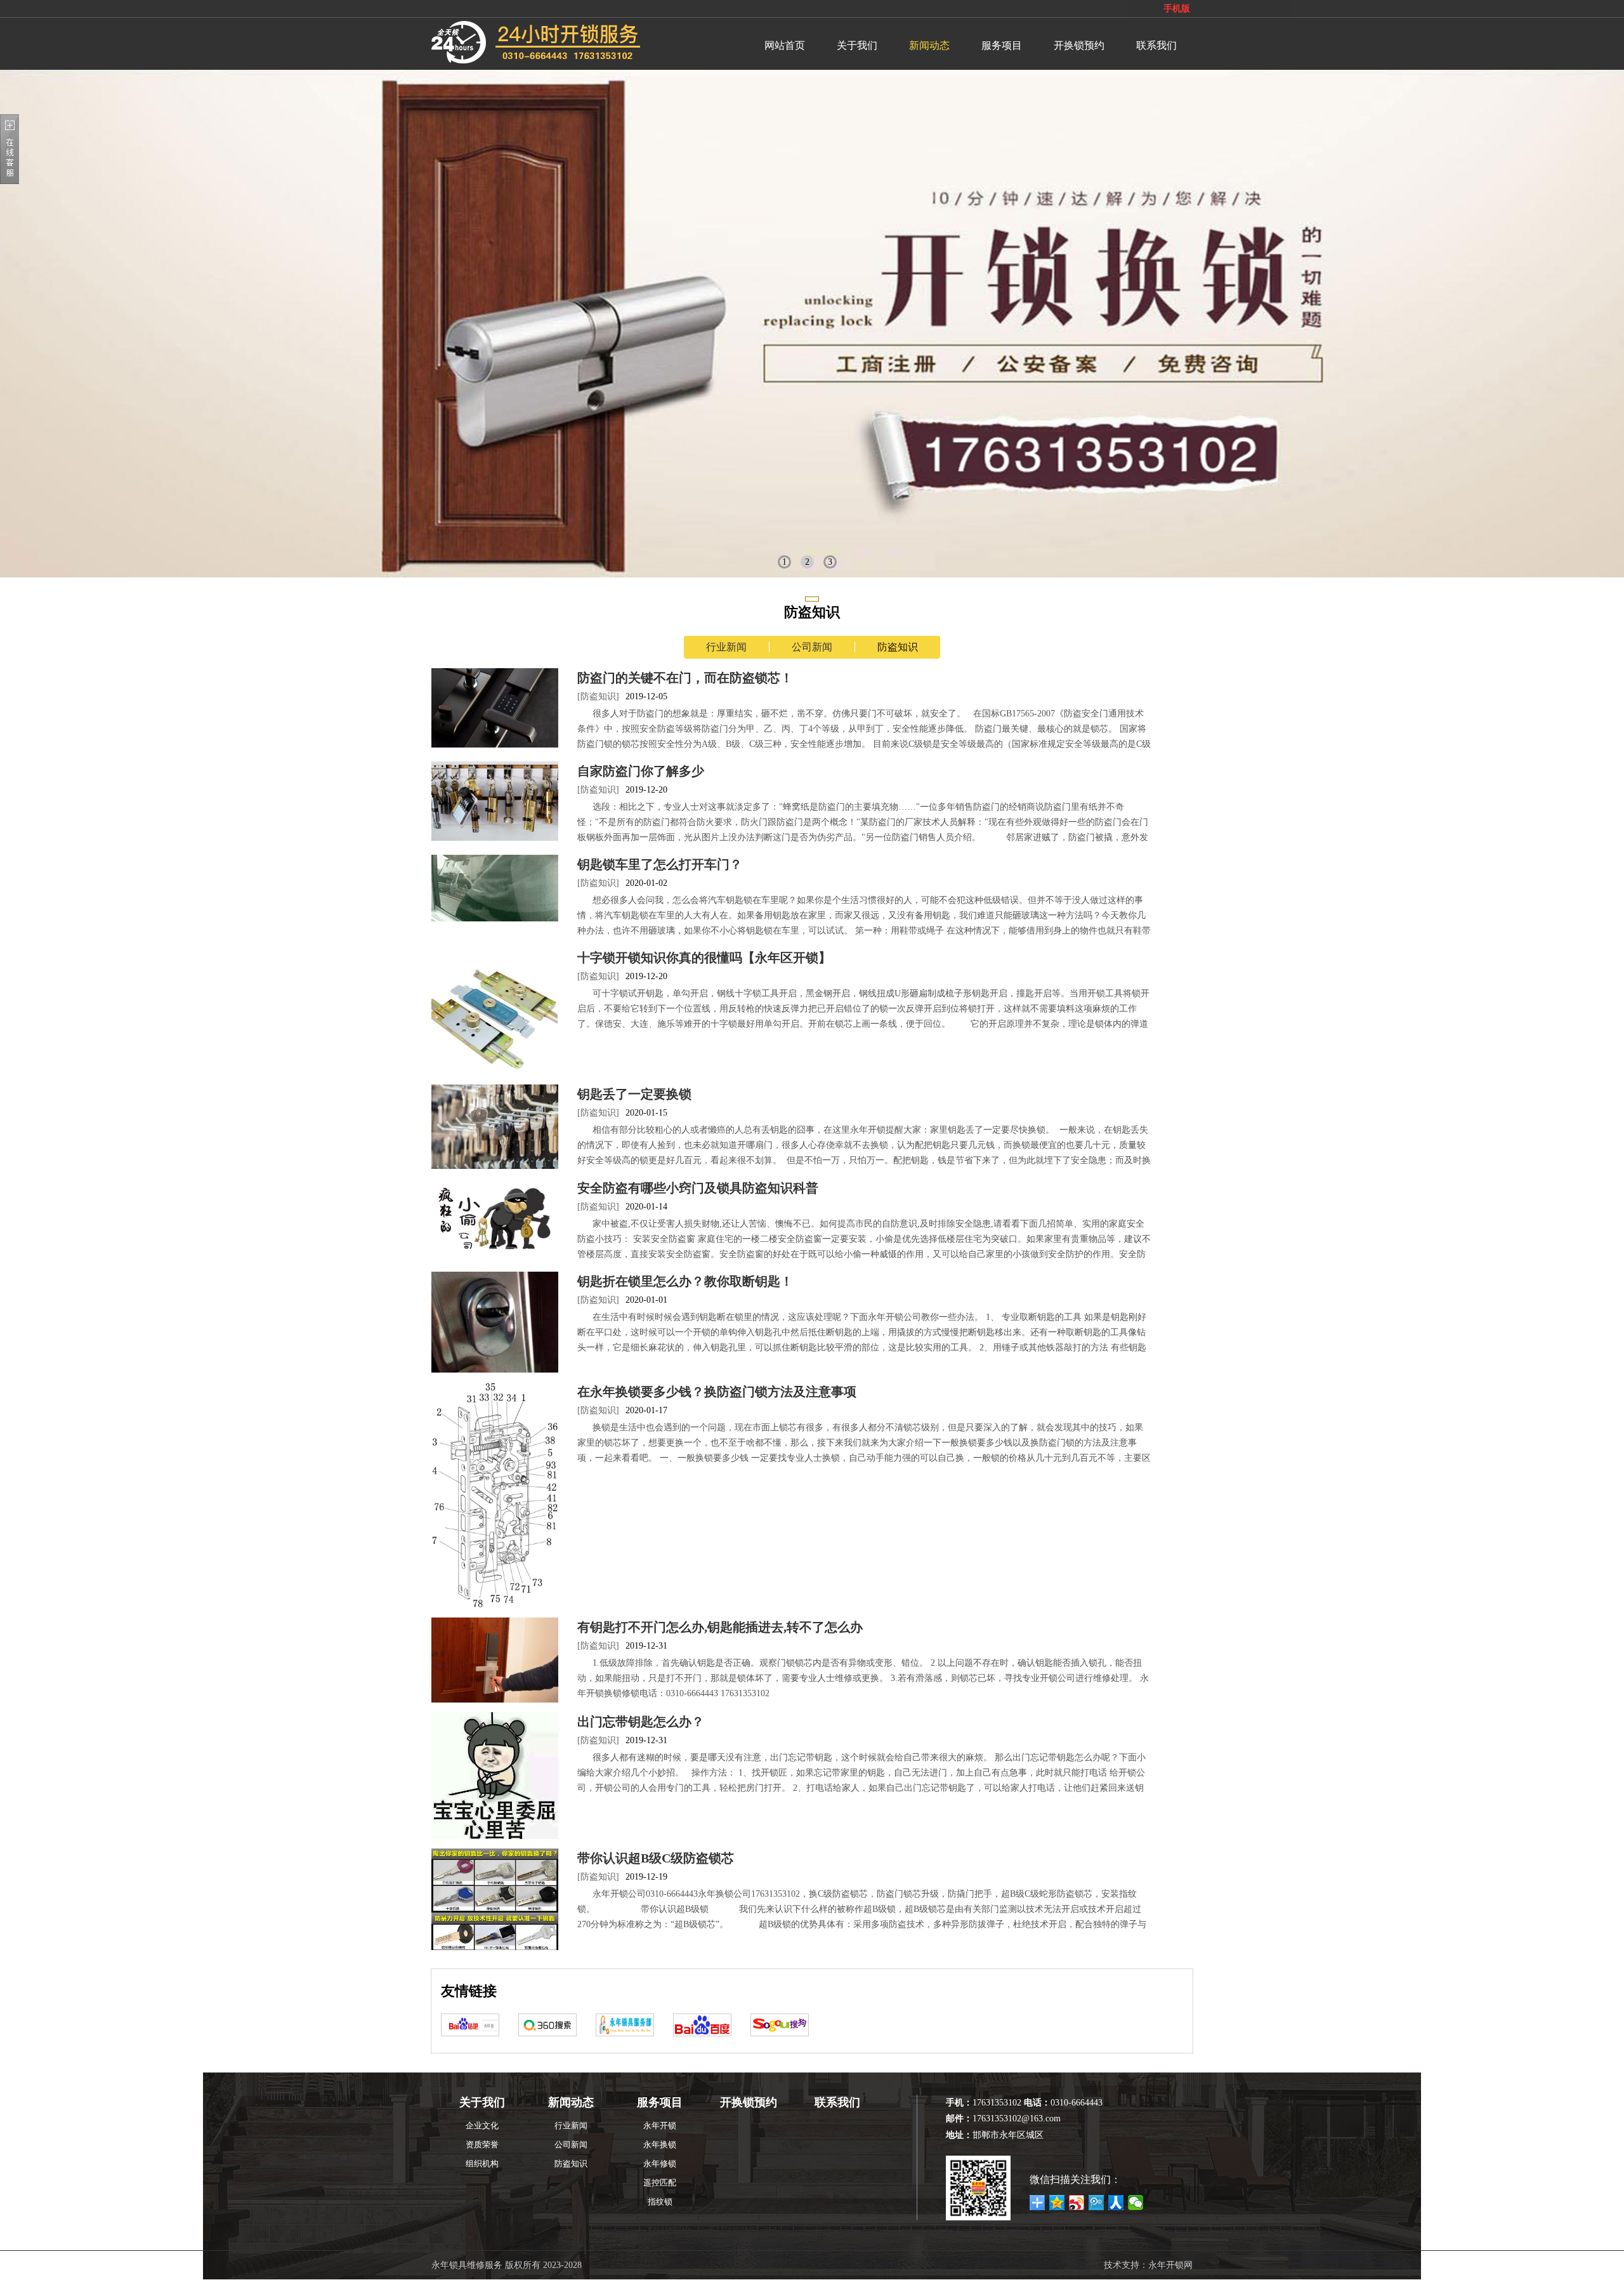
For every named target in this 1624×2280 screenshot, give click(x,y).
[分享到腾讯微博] (1097, 2203)
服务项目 (1002, 45)
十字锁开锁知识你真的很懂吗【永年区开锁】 (704, 958)
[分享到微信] (1136, 2203)
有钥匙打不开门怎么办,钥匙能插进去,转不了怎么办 (720, 1627)
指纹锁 (660, 2202)
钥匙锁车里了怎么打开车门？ (660, 864)
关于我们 (857, 45)
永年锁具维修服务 (467, 2265)
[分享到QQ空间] (1057, 2203)
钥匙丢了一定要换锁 (634, 1094)
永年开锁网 (1170, 2265)
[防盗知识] (598, 696)
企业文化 (482, 2125)
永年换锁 (660, 2145)
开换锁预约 (1079, 45)
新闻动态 (929, 45)
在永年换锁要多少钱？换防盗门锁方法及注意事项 (717, 1392)
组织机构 (482, 2164)
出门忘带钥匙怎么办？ (641, 1722)
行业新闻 (726, 647)
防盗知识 (898, 647)
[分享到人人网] (1116, 2203)
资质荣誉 (482, 2145)
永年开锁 (660, 2125)
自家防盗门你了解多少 (641, 771)
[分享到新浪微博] (1077, 2203)
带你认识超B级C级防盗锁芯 (656, 1858)
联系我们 (1156, 45)
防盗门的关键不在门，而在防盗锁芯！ (685, 678)
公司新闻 (812, 647)
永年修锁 (660, 2164)
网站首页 (785, 45)
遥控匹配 (660, 2183)
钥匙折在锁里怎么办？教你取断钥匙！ (685, 1281)
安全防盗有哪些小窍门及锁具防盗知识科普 (698, 1188)
